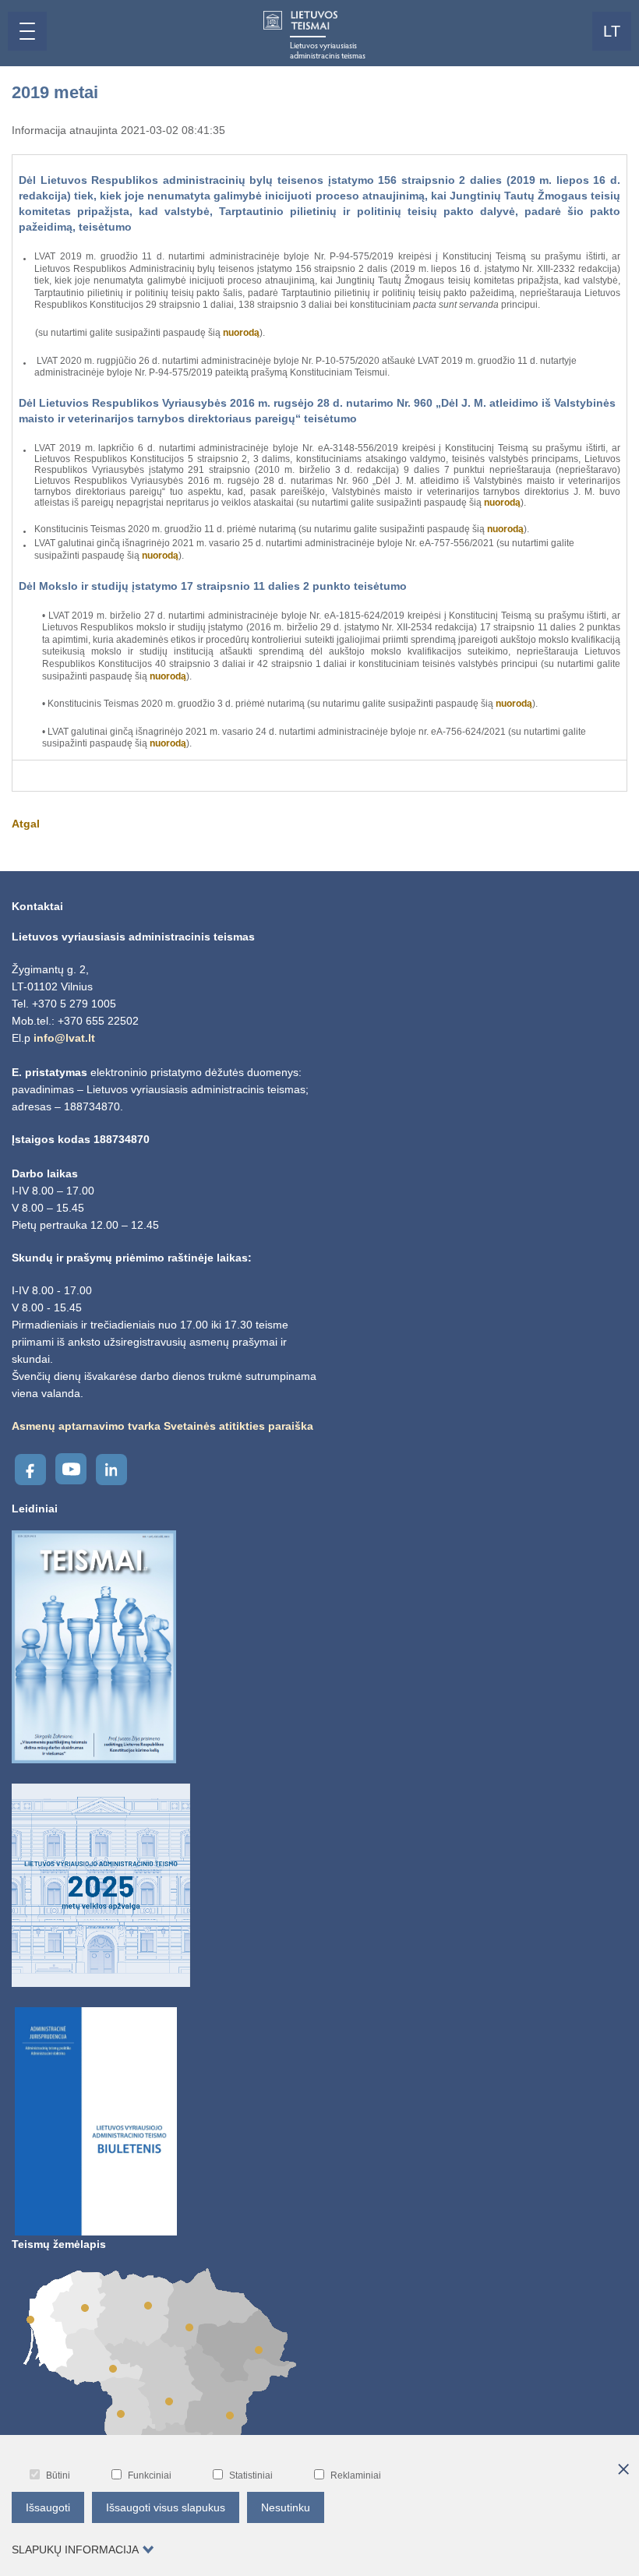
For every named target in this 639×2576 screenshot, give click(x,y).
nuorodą (241, 333)
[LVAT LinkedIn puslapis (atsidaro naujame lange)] (111, 1470)
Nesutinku (286, 2507)
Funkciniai (150, 2475)
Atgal (26, 824)
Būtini (58, 2475)
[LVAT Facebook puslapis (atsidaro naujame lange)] (30, 1470)
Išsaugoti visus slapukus (166, 2507)
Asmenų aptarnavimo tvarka (86, 1426)
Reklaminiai (356, 2475)
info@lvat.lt (64, 1038)
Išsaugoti (48, 2507)
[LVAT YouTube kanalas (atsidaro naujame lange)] (71, 1469)
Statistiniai (251, 2475)
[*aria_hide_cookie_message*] (623, 2470)
